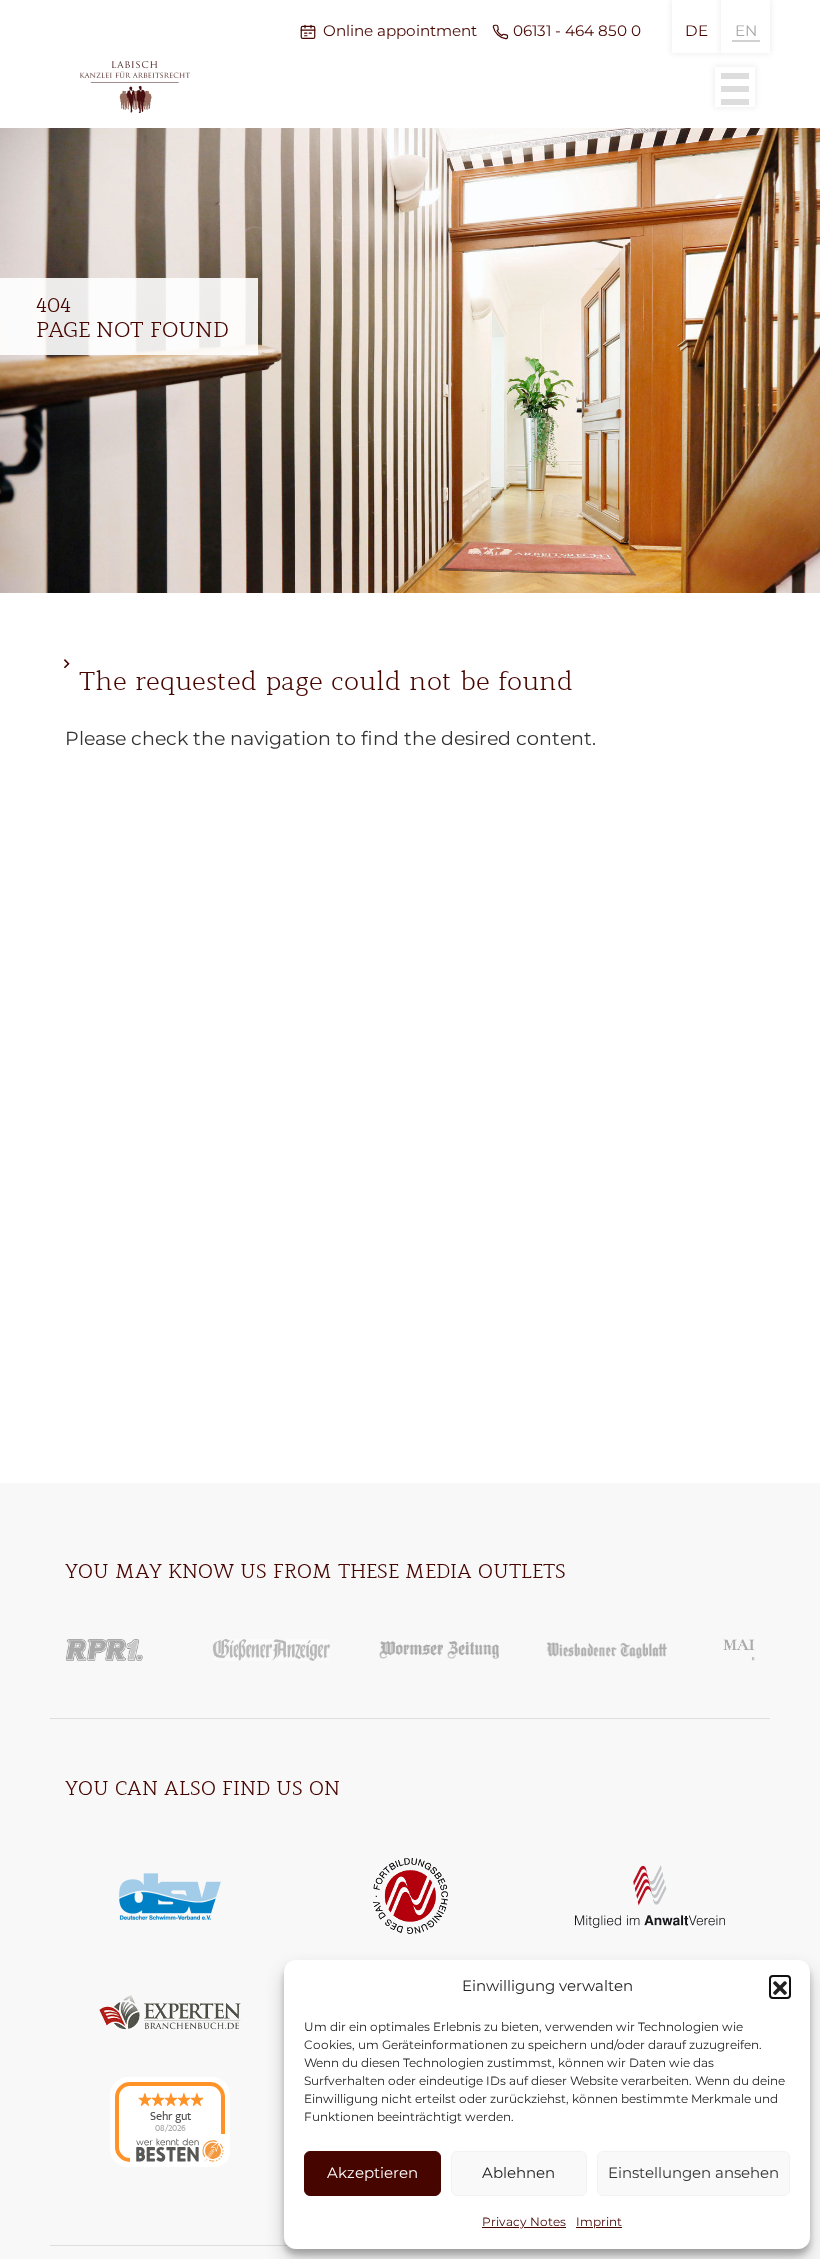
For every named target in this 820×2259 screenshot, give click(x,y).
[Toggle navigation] (735, 87)
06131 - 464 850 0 (577, 30)
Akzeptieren (372, 2172)
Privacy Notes (524, 2221)
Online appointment (400, 30)
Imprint (599, 2221)
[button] (780, 1986)
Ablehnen (518, 2172)
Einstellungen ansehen (693, 2172)
